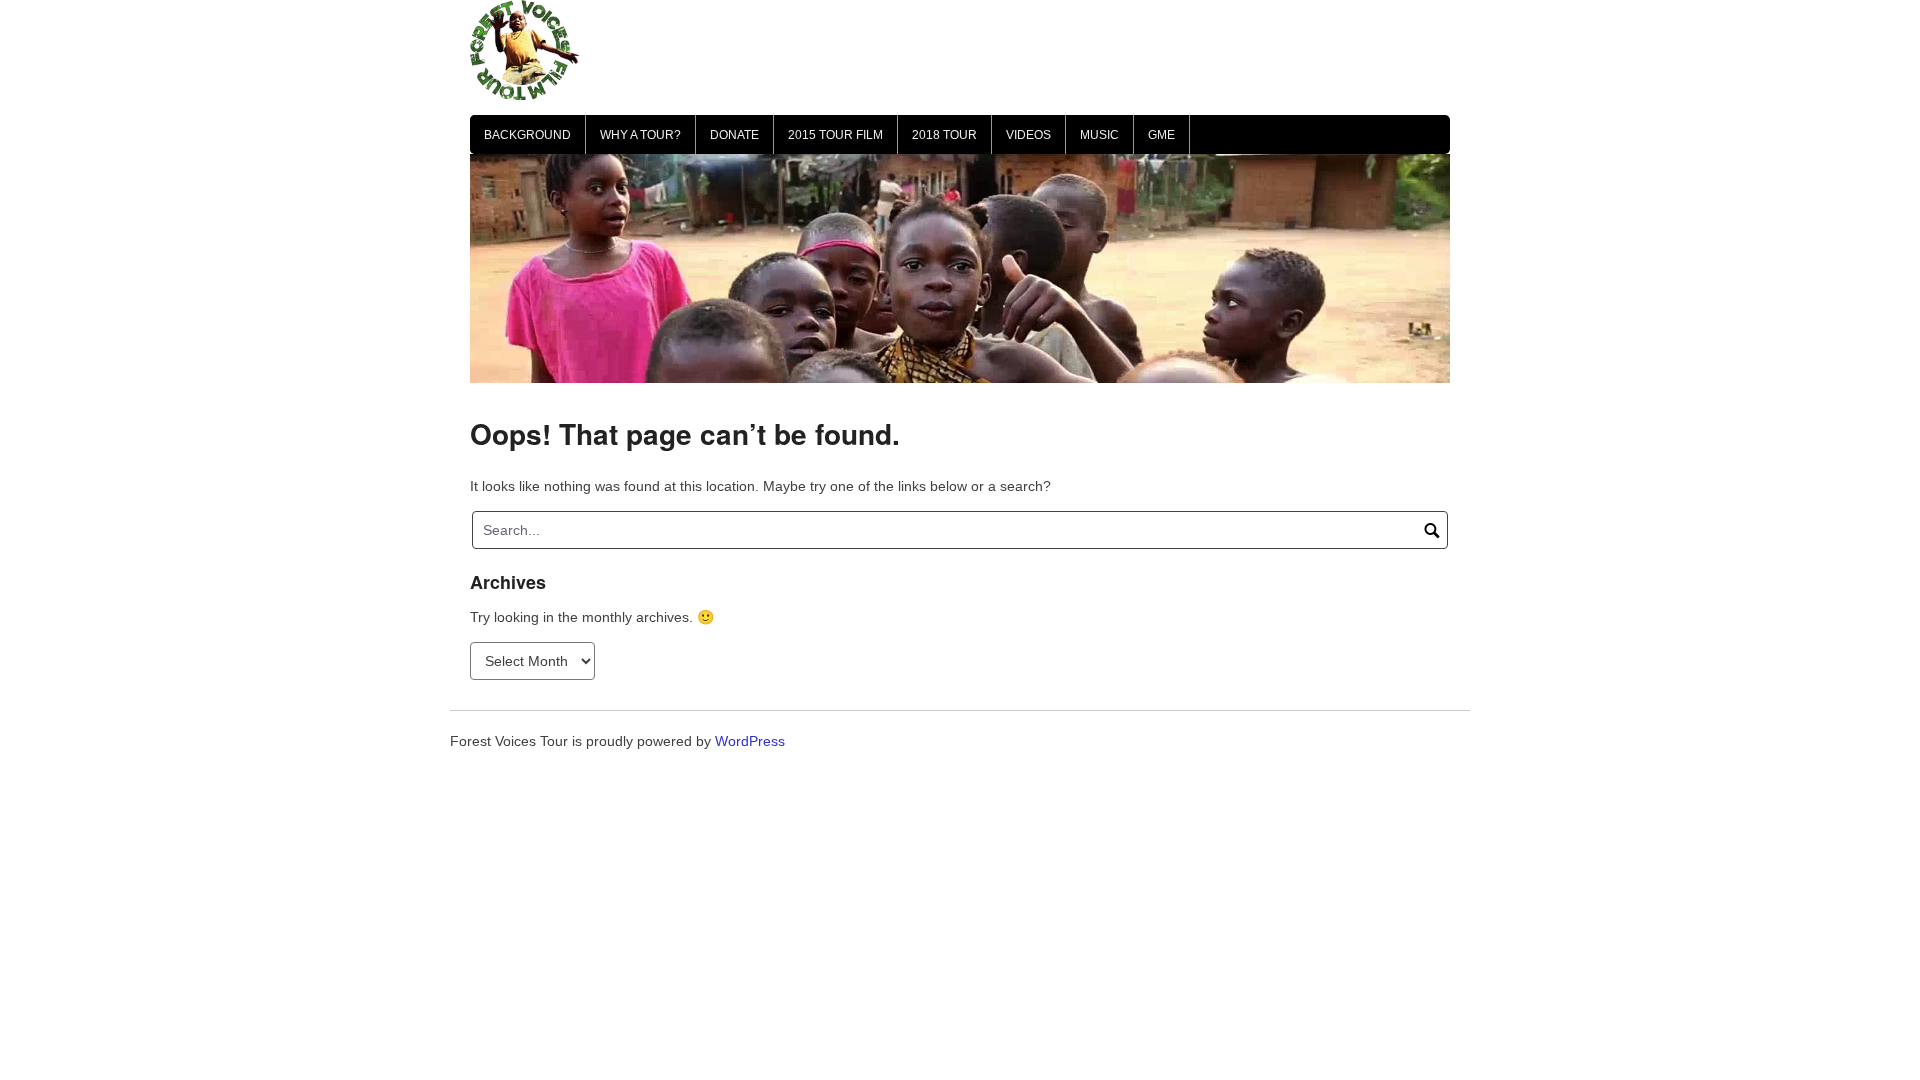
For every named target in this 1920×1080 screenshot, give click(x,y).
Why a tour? (640, 135)
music (1099, 135)
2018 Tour (944, 135)
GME (1161, 135)
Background (527, 135)
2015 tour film (835, 135)
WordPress (750, 741)
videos (1028, 135)
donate (734, 135)
